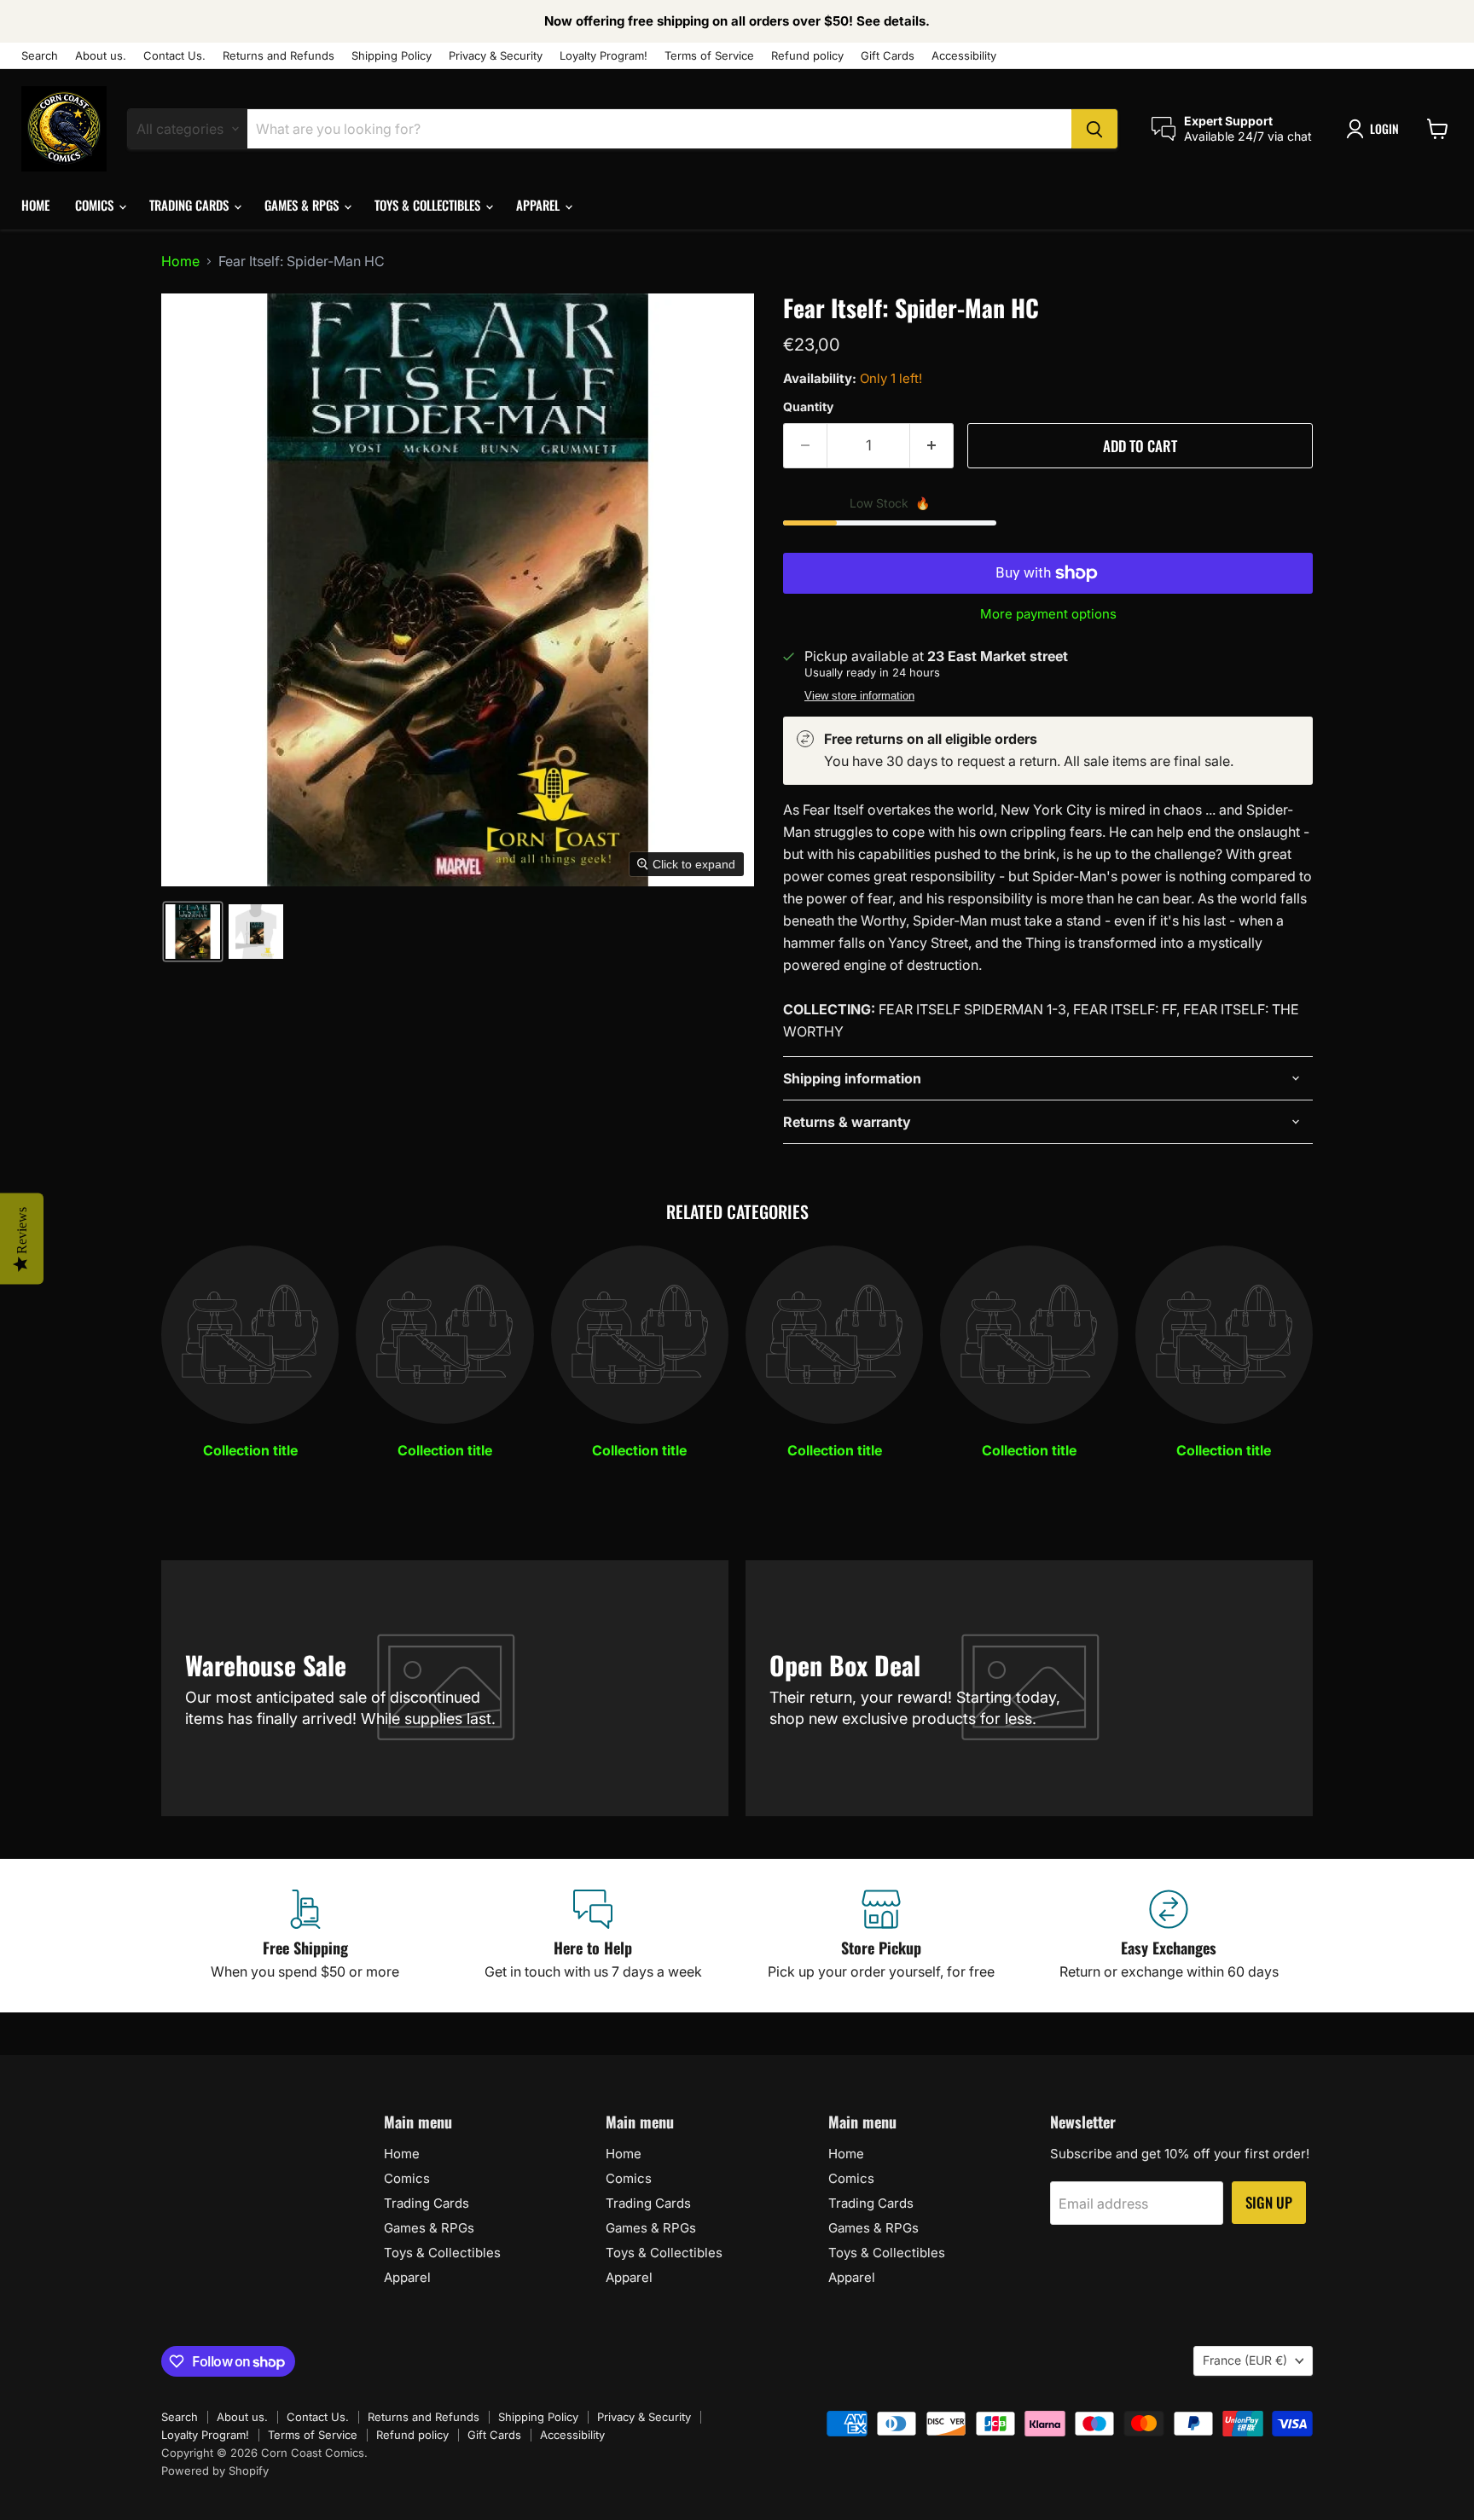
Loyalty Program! (604, 56)
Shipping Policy (392, 56)
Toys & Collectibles (429, 205)
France (1245, 2360)
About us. (101, 56)
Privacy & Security (496, 56)
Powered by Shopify (215, 2471)
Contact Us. (174, 56)
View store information (859, 696)
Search (40, 56)
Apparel (540, 205)
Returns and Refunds (279, 56)
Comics (96, 205)
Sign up (1269, 2202)
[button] (1376, 129)
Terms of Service (709, 56)
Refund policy (807, 56)
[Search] (1094, 129)
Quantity (808, 407)
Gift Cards (888, 56)
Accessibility (964, 56)
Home (35, 205)
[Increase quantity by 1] (932, 446)
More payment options (1048, 614)
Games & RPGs (303, 205)
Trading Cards (191, 205)
